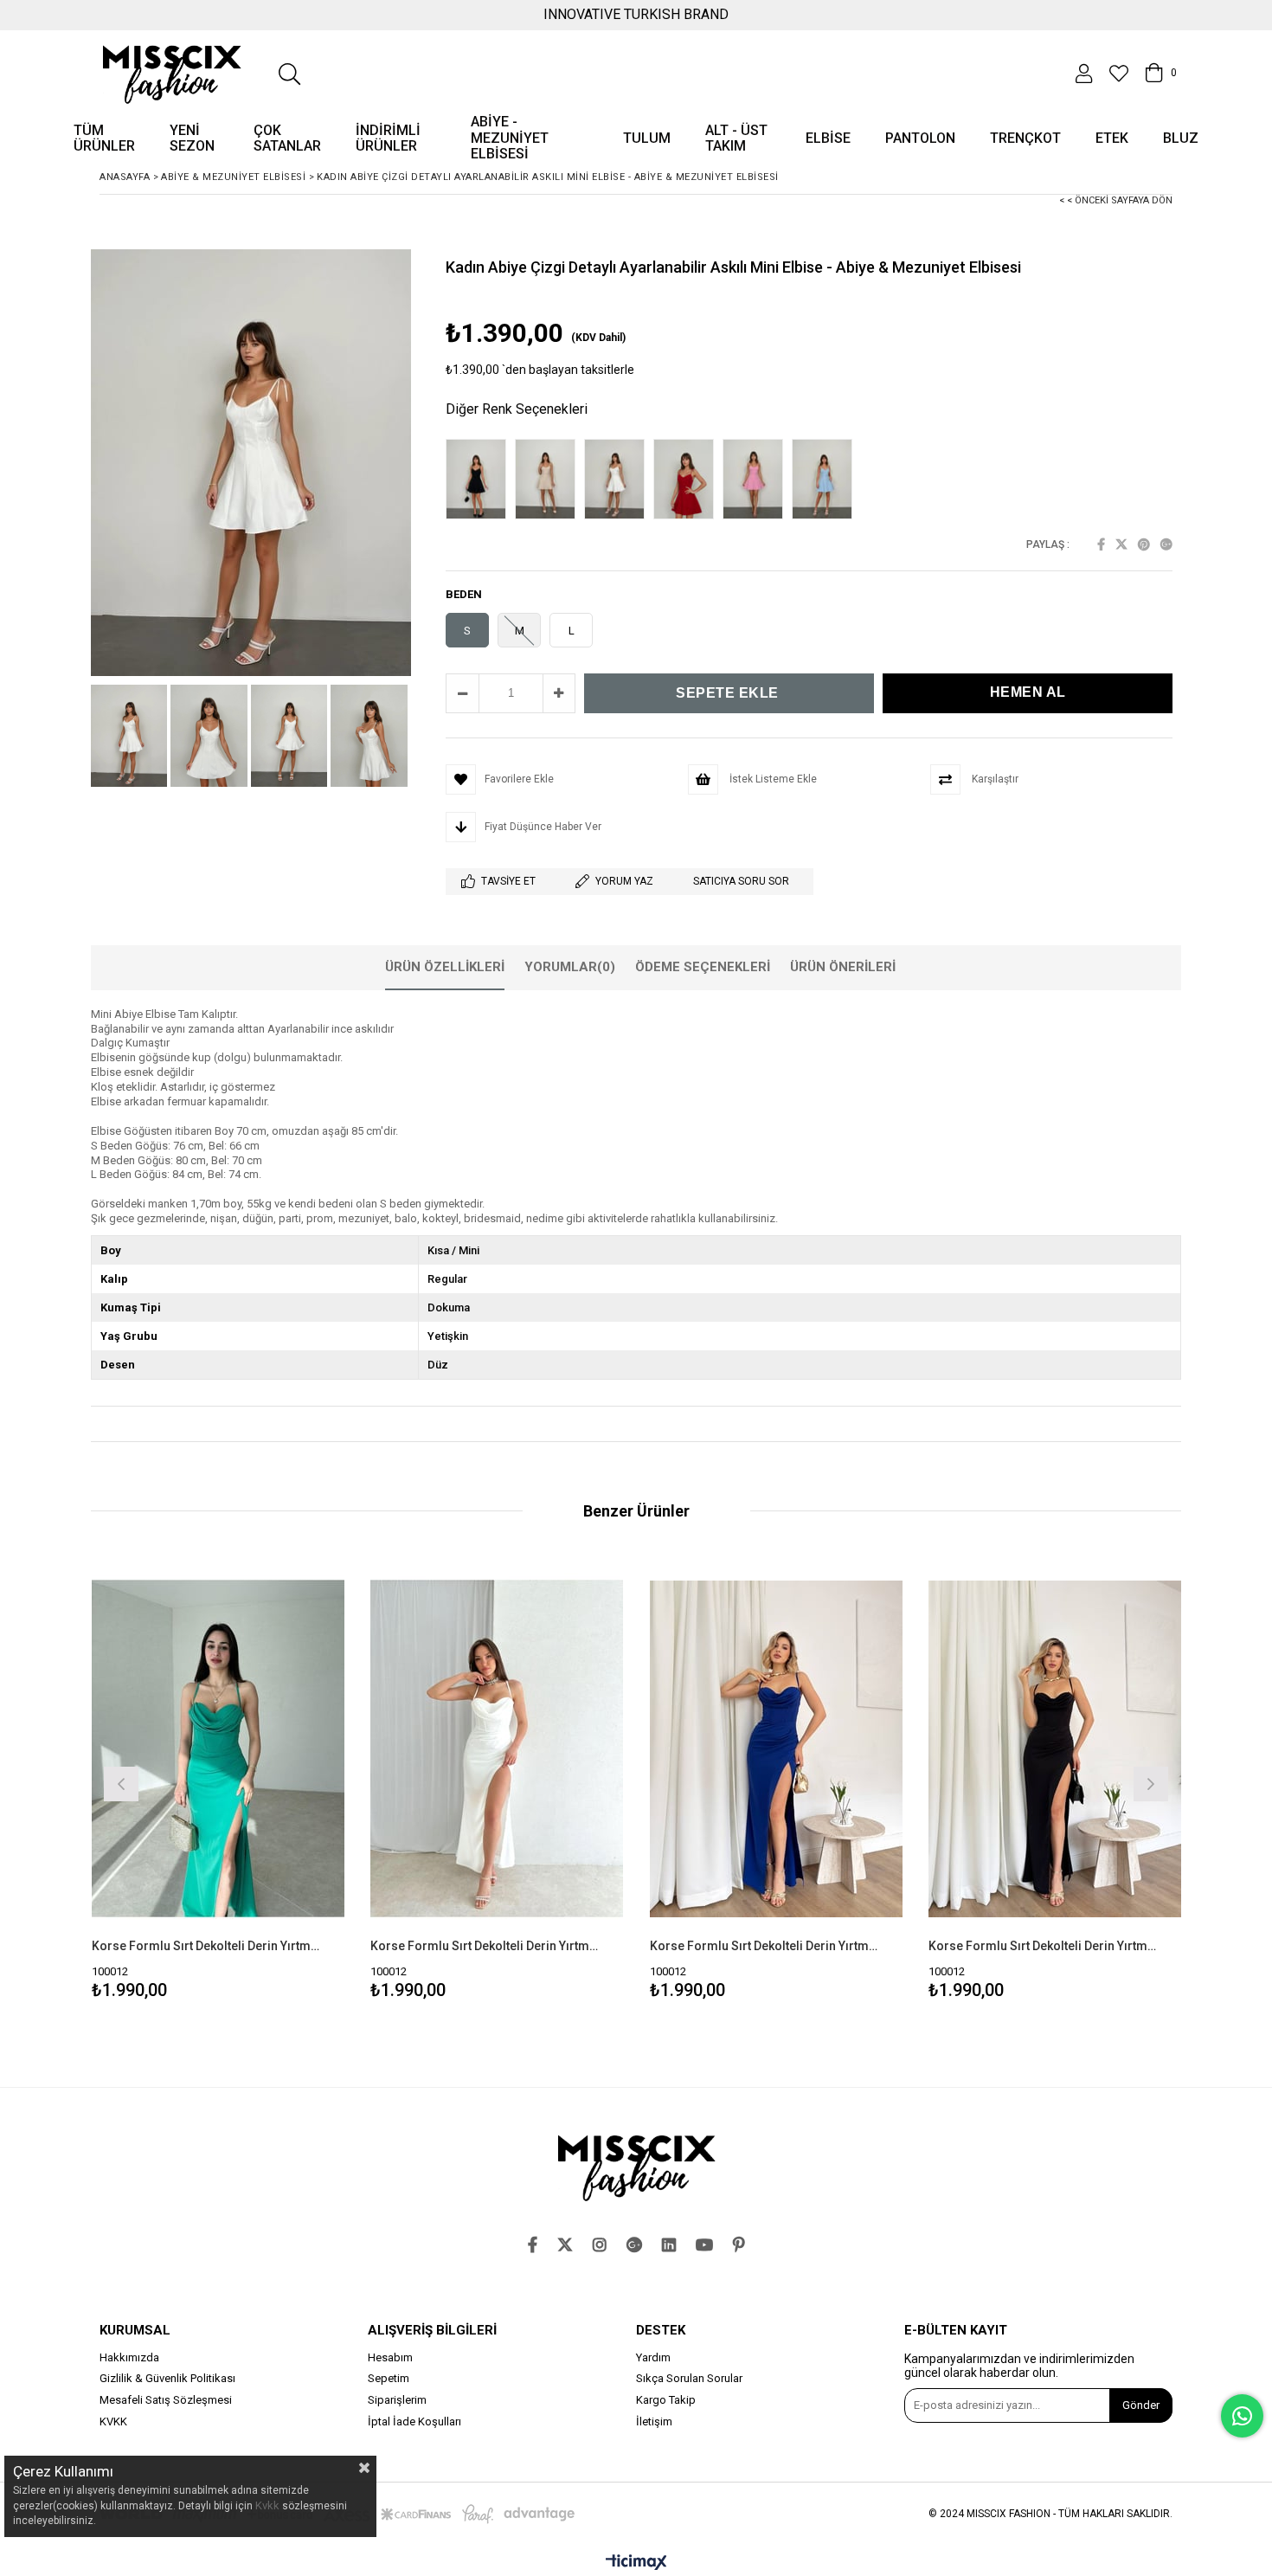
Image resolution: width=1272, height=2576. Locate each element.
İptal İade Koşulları (414, 2422)
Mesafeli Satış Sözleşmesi (166, 2400)
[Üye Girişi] (1084, 74)
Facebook (1101, 544)
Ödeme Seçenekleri (703, 967)
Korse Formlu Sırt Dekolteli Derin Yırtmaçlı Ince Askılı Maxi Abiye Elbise (208, 1946)
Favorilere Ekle (218, 1782)
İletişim (654, 2422)
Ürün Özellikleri (445, 967)
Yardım (653, 2358)
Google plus (1166, 544)
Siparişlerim (397, 2400)
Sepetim (389, 2379)
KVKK (113, 2422)
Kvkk (267, 2505)
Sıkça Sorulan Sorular (689, 2379)
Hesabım (390, 2358)
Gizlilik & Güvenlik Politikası (167, 2379)
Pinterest (1144, 544)
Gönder (1141, 2405)
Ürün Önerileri (843, 967)
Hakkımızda (129, 2358)
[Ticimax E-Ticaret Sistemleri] (636, 2563)
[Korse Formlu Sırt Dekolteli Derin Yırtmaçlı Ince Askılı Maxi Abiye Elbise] (218, 1749)
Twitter (1121, 544)
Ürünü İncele (279, 1782)
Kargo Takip (666, 2400)
